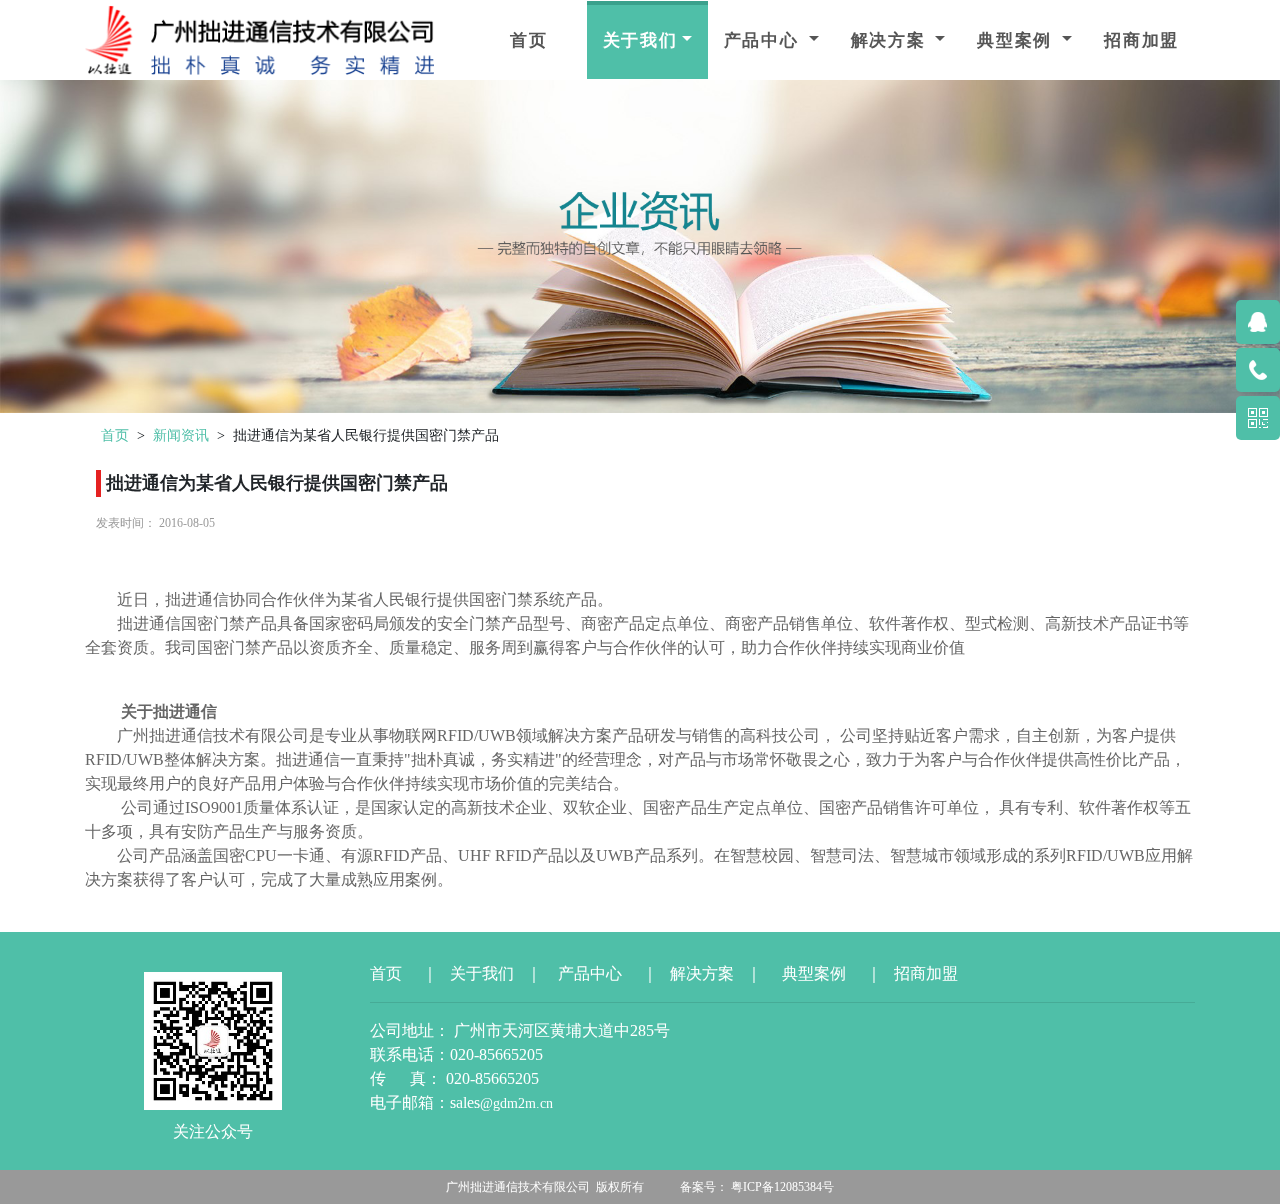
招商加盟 (1141, 40)
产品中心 (764, 40)
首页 (529, 40)
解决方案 (891, 40)
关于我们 (640, 40)
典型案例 (1017, 40)
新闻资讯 (181, 435)
